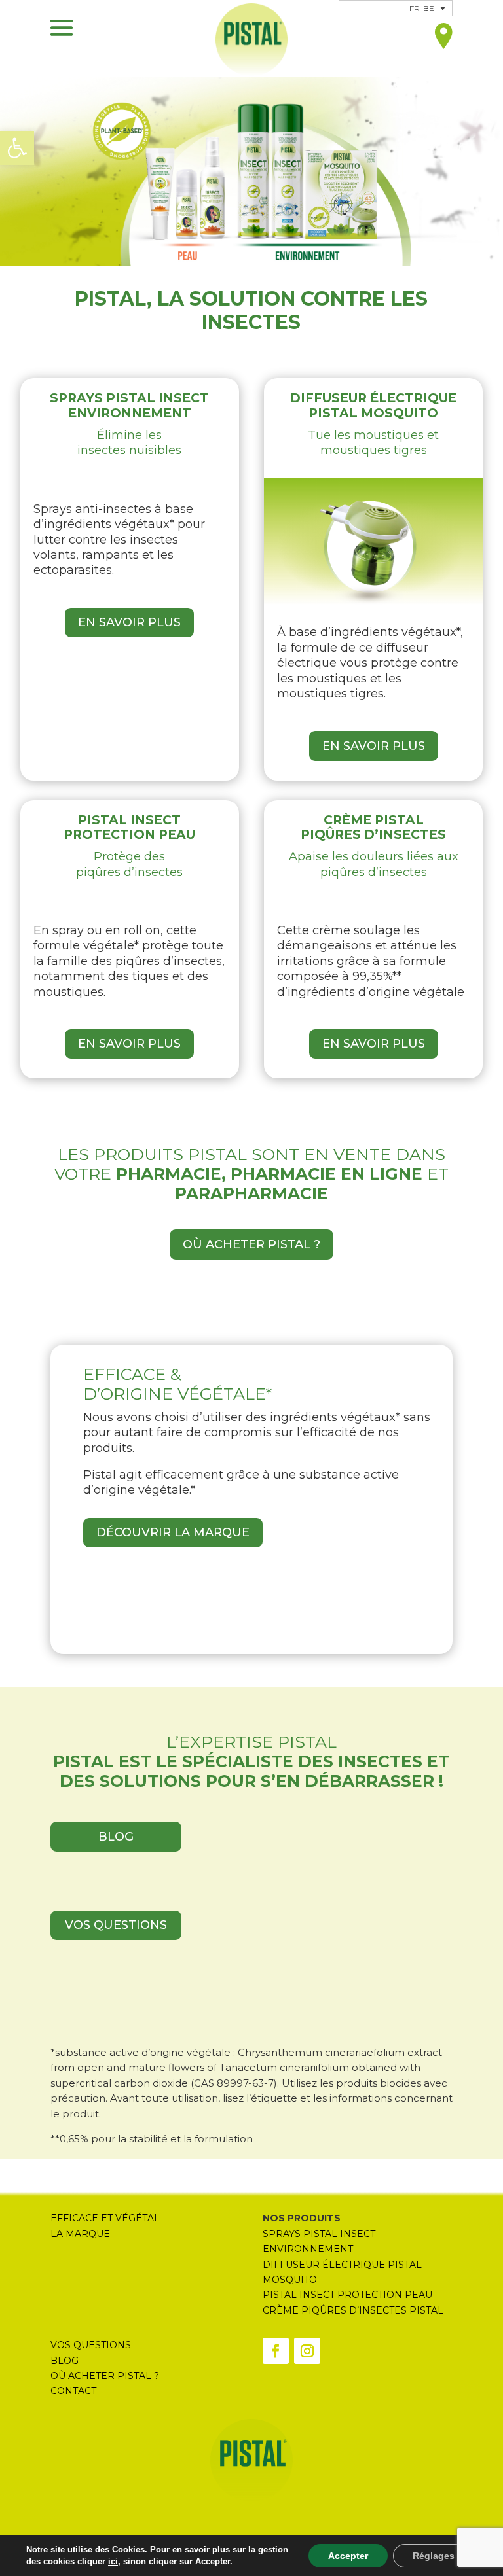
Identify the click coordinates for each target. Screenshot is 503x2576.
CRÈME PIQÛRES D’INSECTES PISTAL (354, 2310)
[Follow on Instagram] (307, 2351)
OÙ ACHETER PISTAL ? (251, 1244)
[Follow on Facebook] (276, 2351)
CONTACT (73, 2391)
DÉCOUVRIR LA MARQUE (173, 1532)
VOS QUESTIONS (116, 1925)
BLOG (116, 1837)
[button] (17, 148)
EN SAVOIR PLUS (129, 622)
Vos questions (91, 2345)
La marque (80, 2234)
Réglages (434, 2556)
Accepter (348, 2556)
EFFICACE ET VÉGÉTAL (105, 2218)
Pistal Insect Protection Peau (347, 2295)
